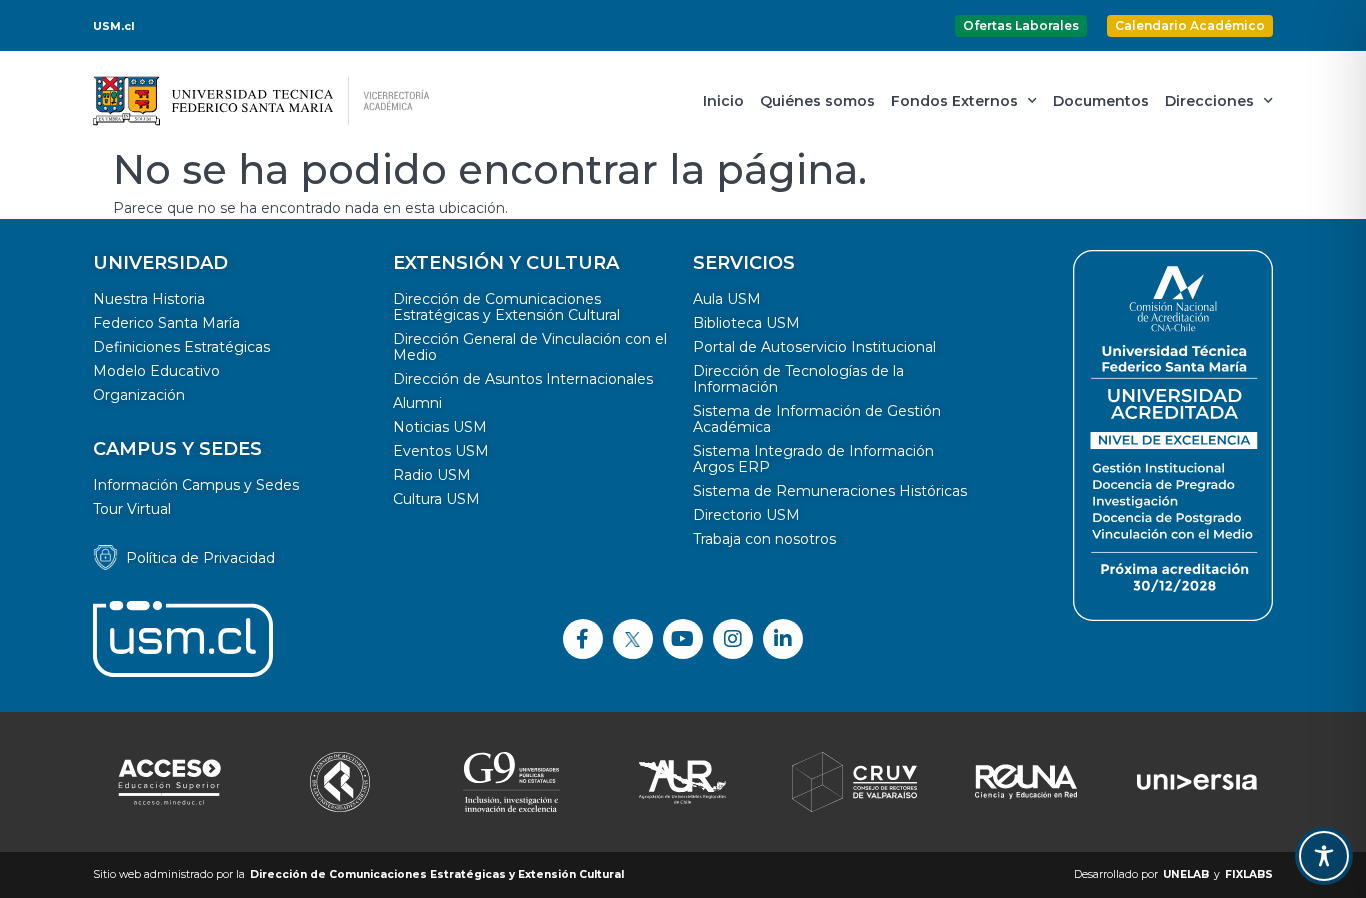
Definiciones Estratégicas (181, 347)
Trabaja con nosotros (764, 539)
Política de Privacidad (200, 558)
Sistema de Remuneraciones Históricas (830, 491)
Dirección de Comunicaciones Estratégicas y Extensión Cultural (506, 307)
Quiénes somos (817, 101)
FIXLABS (1249, 874)
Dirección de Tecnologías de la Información (798, 379)
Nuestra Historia (149, 299)
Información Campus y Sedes (196, 485)
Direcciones (1209, 101)
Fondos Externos (954, 101)
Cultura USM (436, 499)
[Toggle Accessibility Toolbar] (1324, 856)
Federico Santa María (166, 323)
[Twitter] (633, 639)
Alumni (417, 403)
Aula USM (727, 299)
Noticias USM (440, 427)
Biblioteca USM (746, 323)
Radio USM (432, 475)
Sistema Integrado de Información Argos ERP (813, 459)
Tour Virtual (132, 509)
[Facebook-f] (583, 639)
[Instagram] (733, 639)
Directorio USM (746, 515)
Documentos (1101, 101)
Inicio (723, 101)
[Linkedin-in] (783, 639)
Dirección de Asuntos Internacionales (523, 379)
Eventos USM (441, 451)
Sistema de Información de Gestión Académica (817, 419)
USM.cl (114, 26)
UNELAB (1186, 874)
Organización (139, 395)
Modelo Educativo (156, 371)
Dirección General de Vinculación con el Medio (530, 347)
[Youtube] (683, 639)
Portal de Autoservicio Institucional (814, 347)
